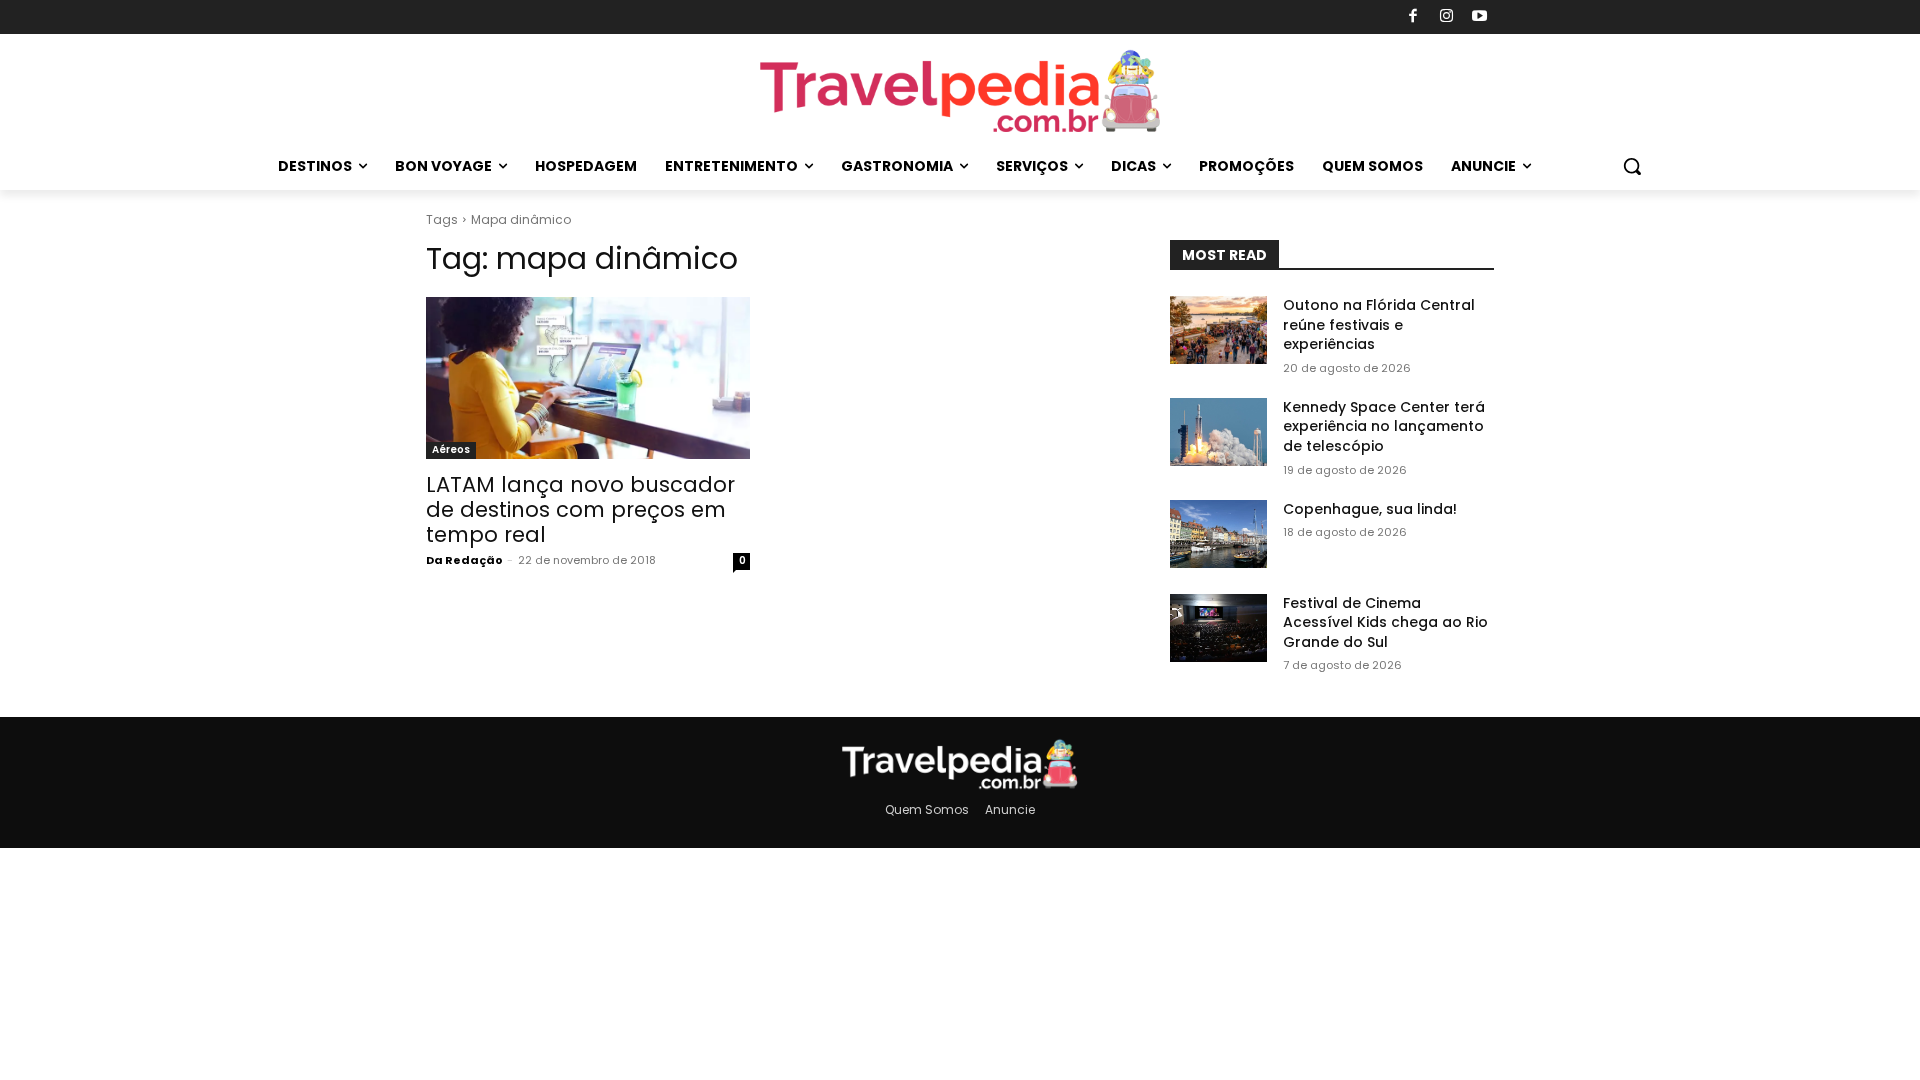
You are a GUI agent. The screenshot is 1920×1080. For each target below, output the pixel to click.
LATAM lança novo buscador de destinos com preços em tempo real (580, 509)
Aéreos (451, 449)
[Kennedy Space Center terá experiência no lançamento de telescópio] (1218, 432)
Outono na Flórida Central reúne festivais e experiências (1379, 324)
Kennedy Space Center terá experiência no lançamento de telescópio (1384, 426)
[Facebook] (1413, 17)
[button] (1632, 166)
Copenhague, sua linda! (1370, 509)
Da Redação (464, 560)
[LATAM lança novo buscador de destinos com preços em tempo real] (588, 378)
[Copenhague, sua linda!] (1218, 534)
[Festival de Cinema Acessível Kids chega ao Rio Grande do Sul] (1218, 628)
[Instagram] (1446, 17)
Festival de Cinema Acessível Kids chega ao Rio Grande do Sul (1385, 622)
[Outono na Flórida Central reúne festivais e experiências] (1218, 330)
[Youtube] (1480, 17)
